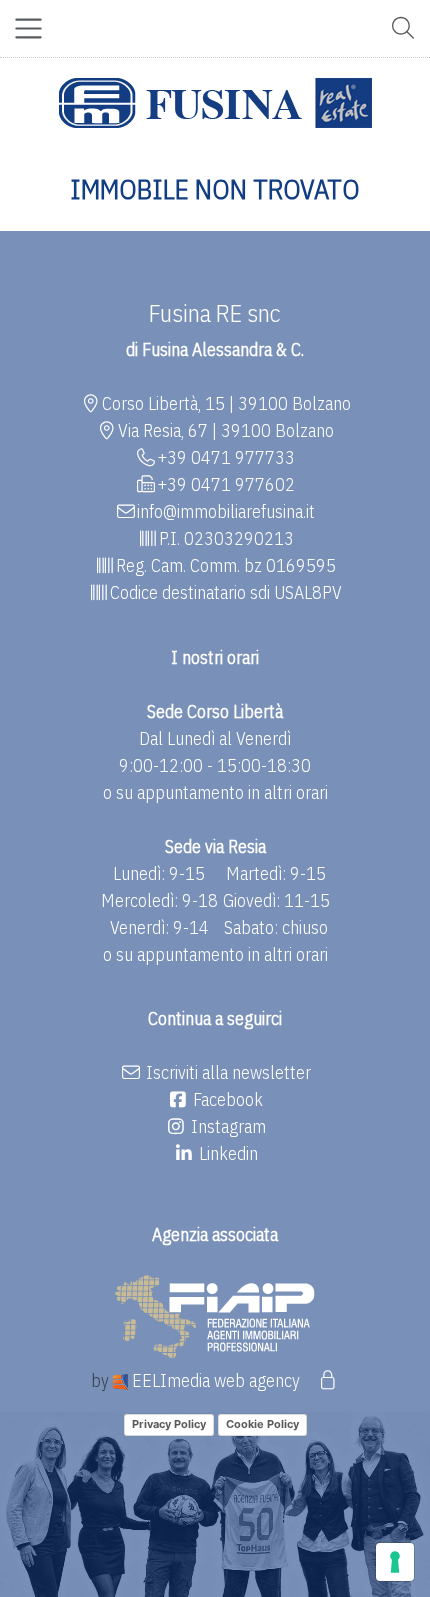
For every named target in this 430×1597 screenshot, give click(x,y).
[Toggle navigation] (28, 28)
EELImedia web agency (216, 1380)
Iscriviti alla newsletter (226, 1072)
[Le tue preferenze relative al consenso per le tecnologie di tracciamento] (395, 1562)
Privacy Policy (169, 1424)
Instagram (226, 1126)
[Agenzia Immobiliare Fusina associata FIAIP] (215, 1314)
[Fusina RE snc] (215, 103)
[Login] (327, 1380)
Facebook (226, 1099)
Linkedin (226, 1153)
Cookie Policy (262, 1424)
